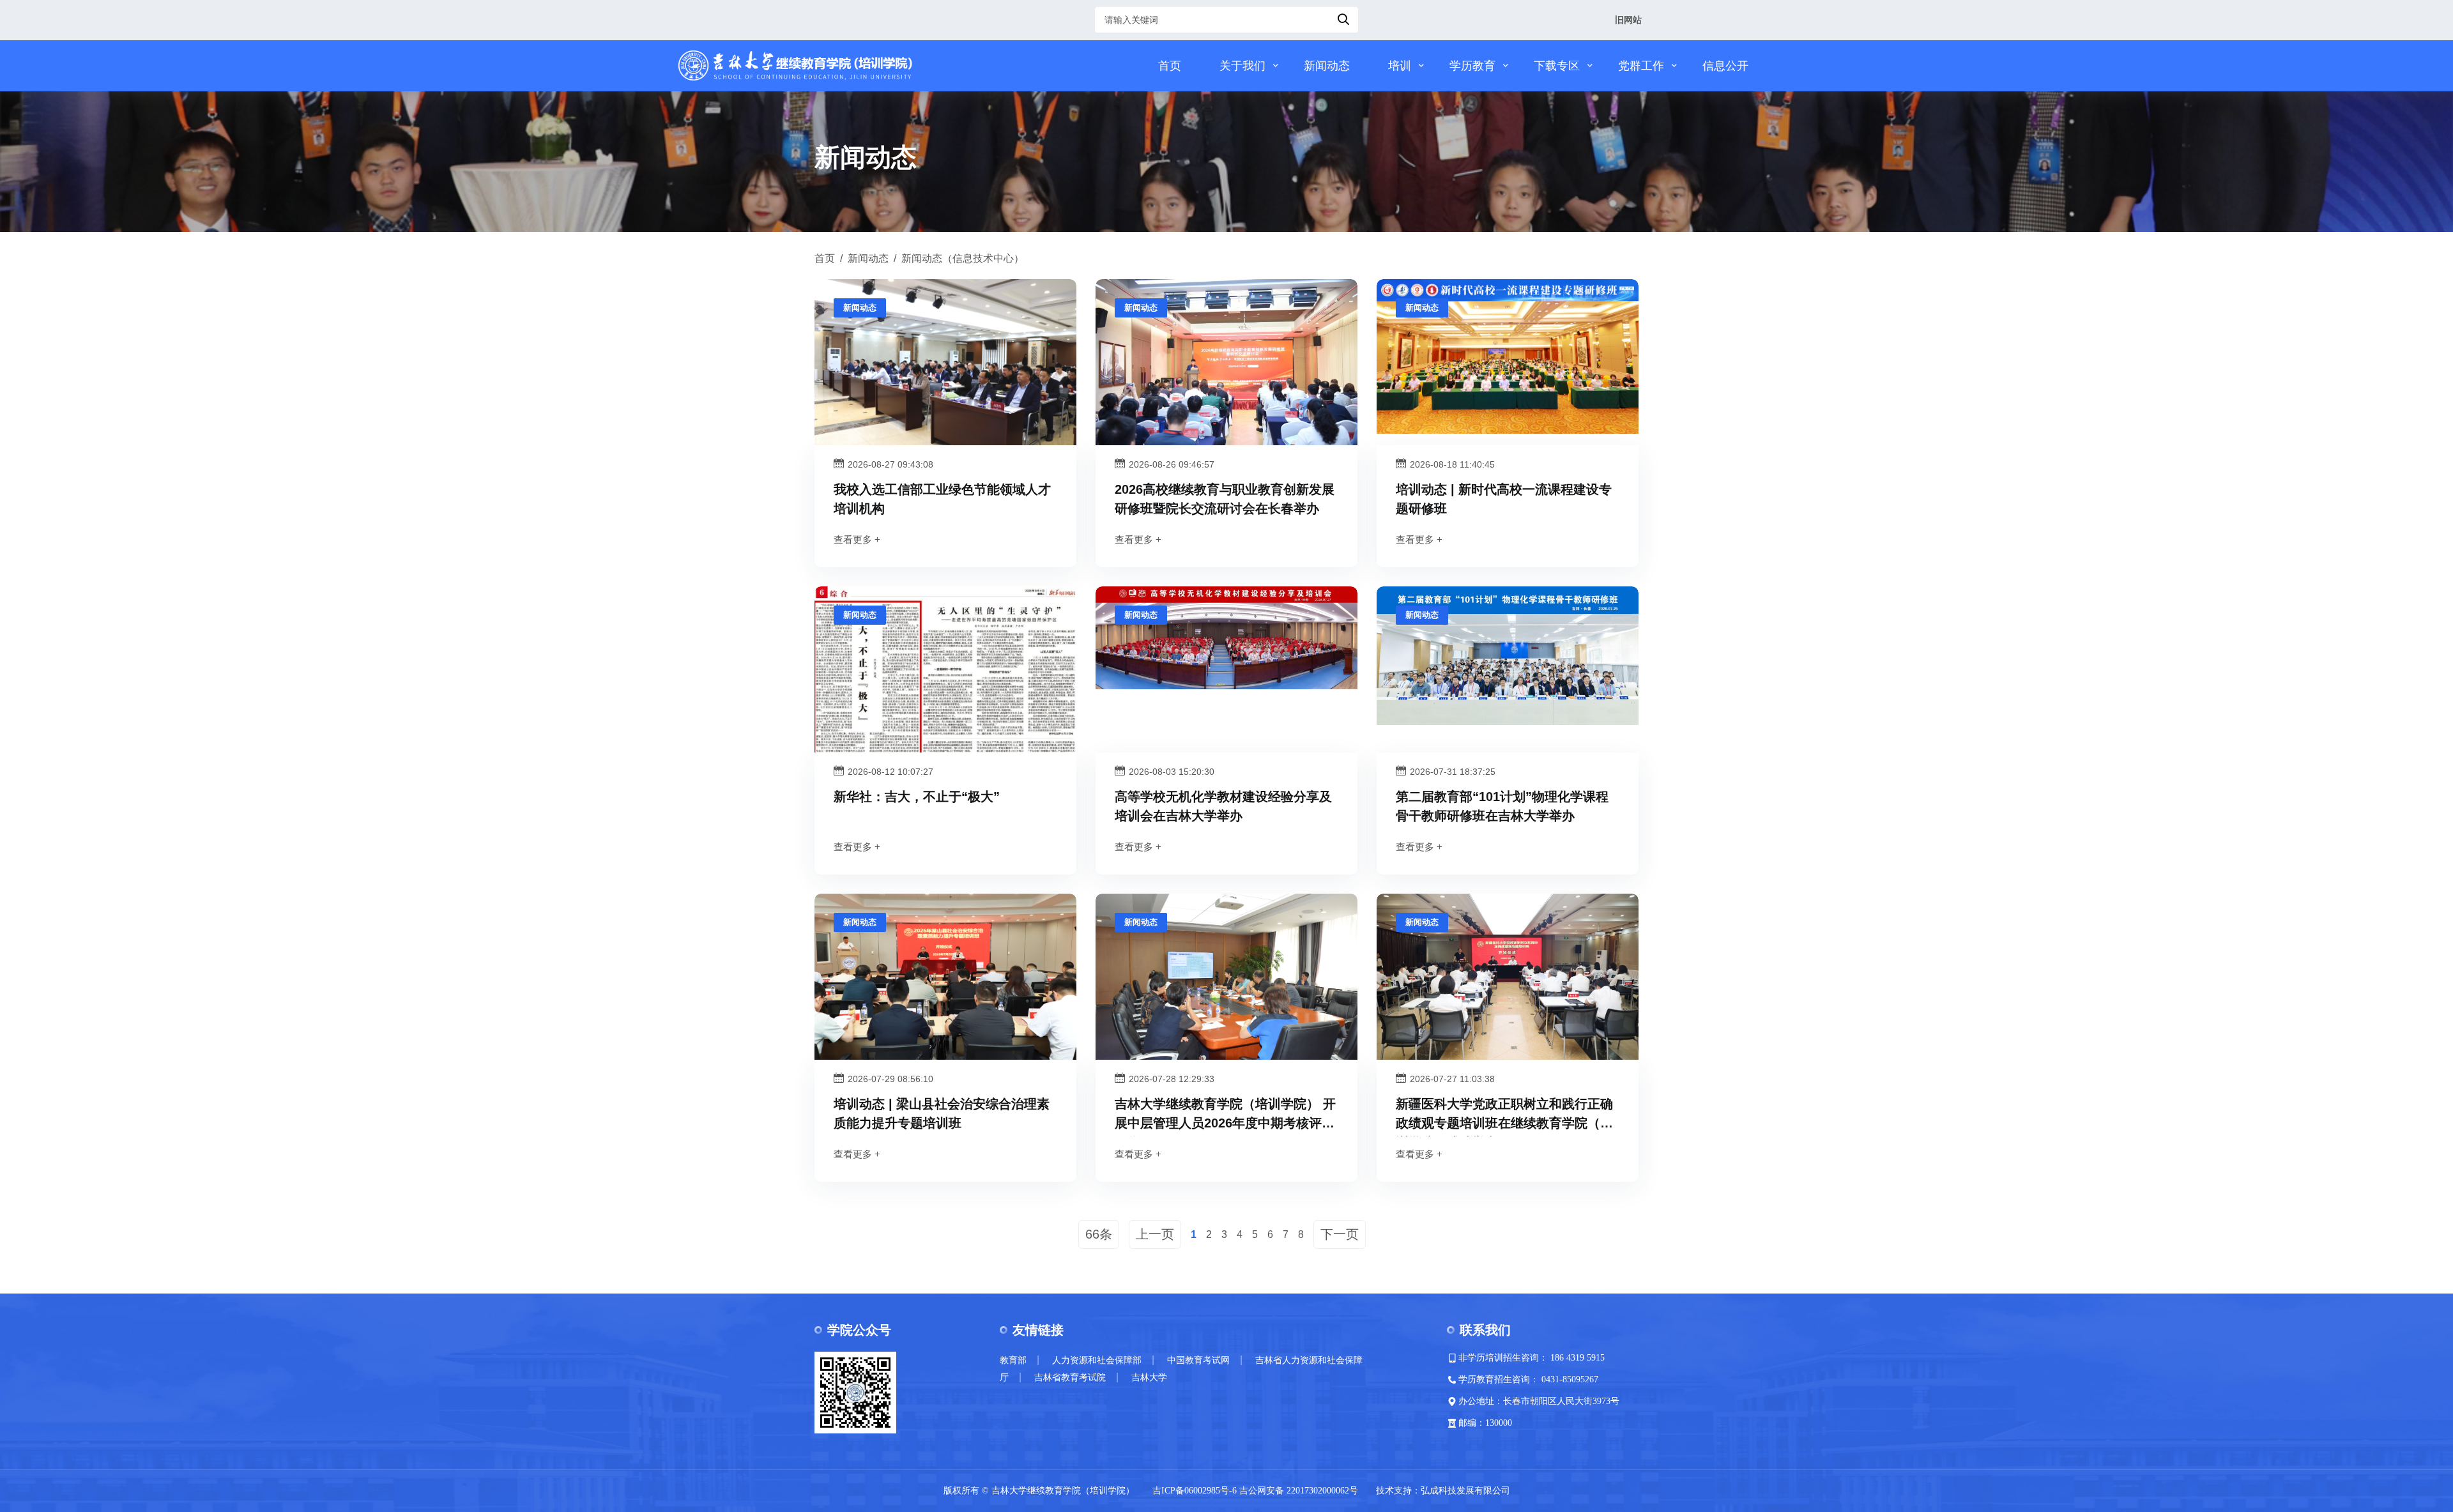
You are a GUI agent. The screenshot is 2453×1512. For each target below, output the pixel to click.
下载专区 (1557, 66)
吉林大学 (1149, 1378)
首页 (1170, 66)
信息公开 (1725, 66)
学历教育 (1472, 66)
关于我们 (1242, 66)
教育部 (1013, 1360)
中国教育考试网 (1198, 1360)
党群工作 (1641, 66)
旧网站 (1628, 20)
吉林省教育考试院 (1070, 1378)
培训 (1400, 66)
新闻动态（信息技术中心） (963, 258)
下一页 (1340, 1234)
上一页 (1155, 1234)
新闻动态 (1327, 66)
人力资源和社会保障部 (1097, 1360)
